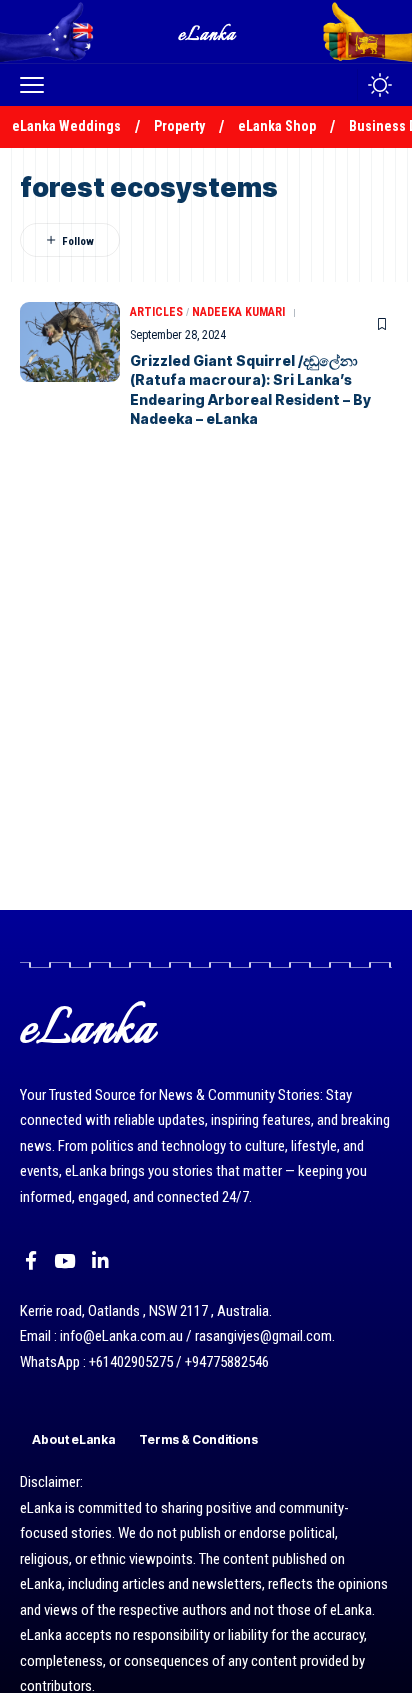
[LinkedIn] (100, 1261)
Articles (156, 312)
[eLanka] (208, 31)
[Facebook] (31, 1261)
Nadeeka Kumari (238, 312)
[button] (37, 85)
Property (179, 126)
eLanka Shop (277, 126)
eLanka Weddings (66, 126)
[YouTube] (64, 1261)
